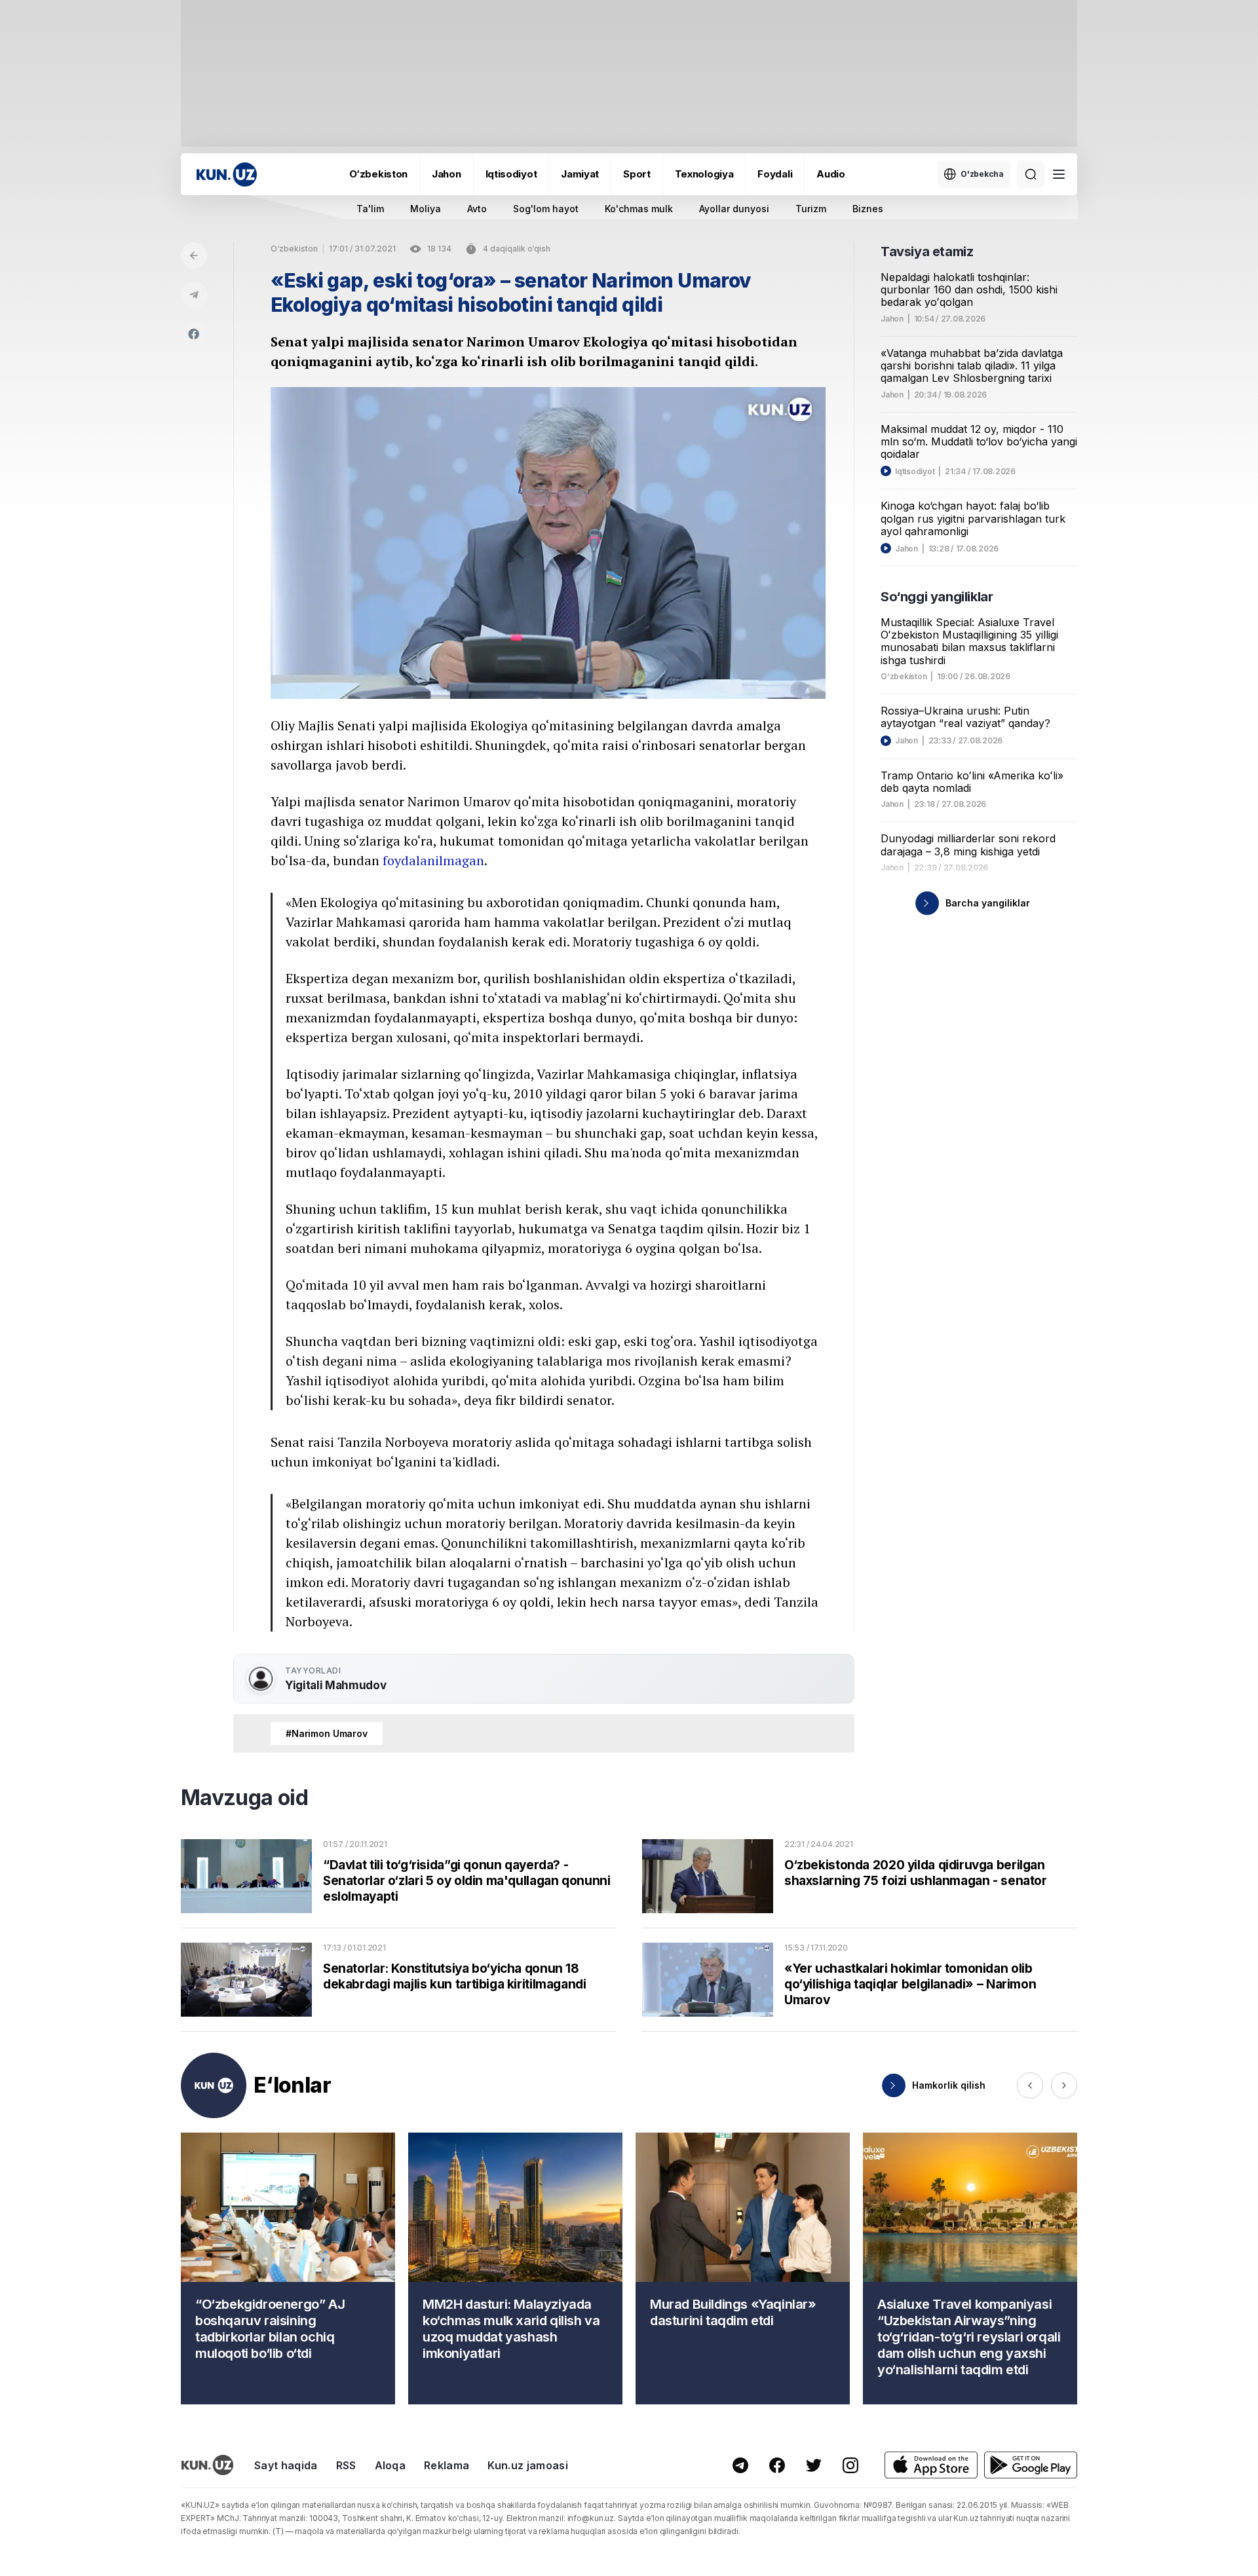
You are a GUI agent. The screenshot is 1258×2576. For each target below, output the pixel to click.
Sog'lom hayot (546, 209)
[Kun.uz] (227, 175)
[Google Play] (1031, 2465)
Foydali (775, 174)
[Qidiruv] (1031, 174)
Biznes (868, 209)
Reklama (447, 2465)
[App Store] (931, 2465)
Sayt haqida (286, 2465)
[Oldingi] (1030, 2085)
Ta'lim (370, 209)
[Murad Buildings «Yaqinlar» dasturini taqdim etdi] (743, 2268)
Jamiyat (580, 174)
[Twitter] (814, 2465)
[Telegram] (194, 295)
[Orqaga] (194, 255)
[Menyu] (1059, 174)
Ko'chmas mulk (639, 209)
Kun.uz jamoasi (527, 2465)
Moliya (426, 209)
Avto (477, 209)
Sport (637, 174)
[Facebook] (194, 334)
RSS (346, 2465)
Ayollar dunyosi (734, 209)
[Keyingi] (1064, 2085)
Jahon (447, 174)
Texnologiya (704, 174)
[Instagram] (850, 2465)
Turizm (811, 209)
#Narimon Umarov (327, 1733)
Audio (831, 174)
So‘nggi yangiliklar (937, 597)
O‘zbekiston (378, 174)
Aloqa (391, 2465)
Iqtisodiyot (511, 174)
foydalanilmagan (433, 860)
